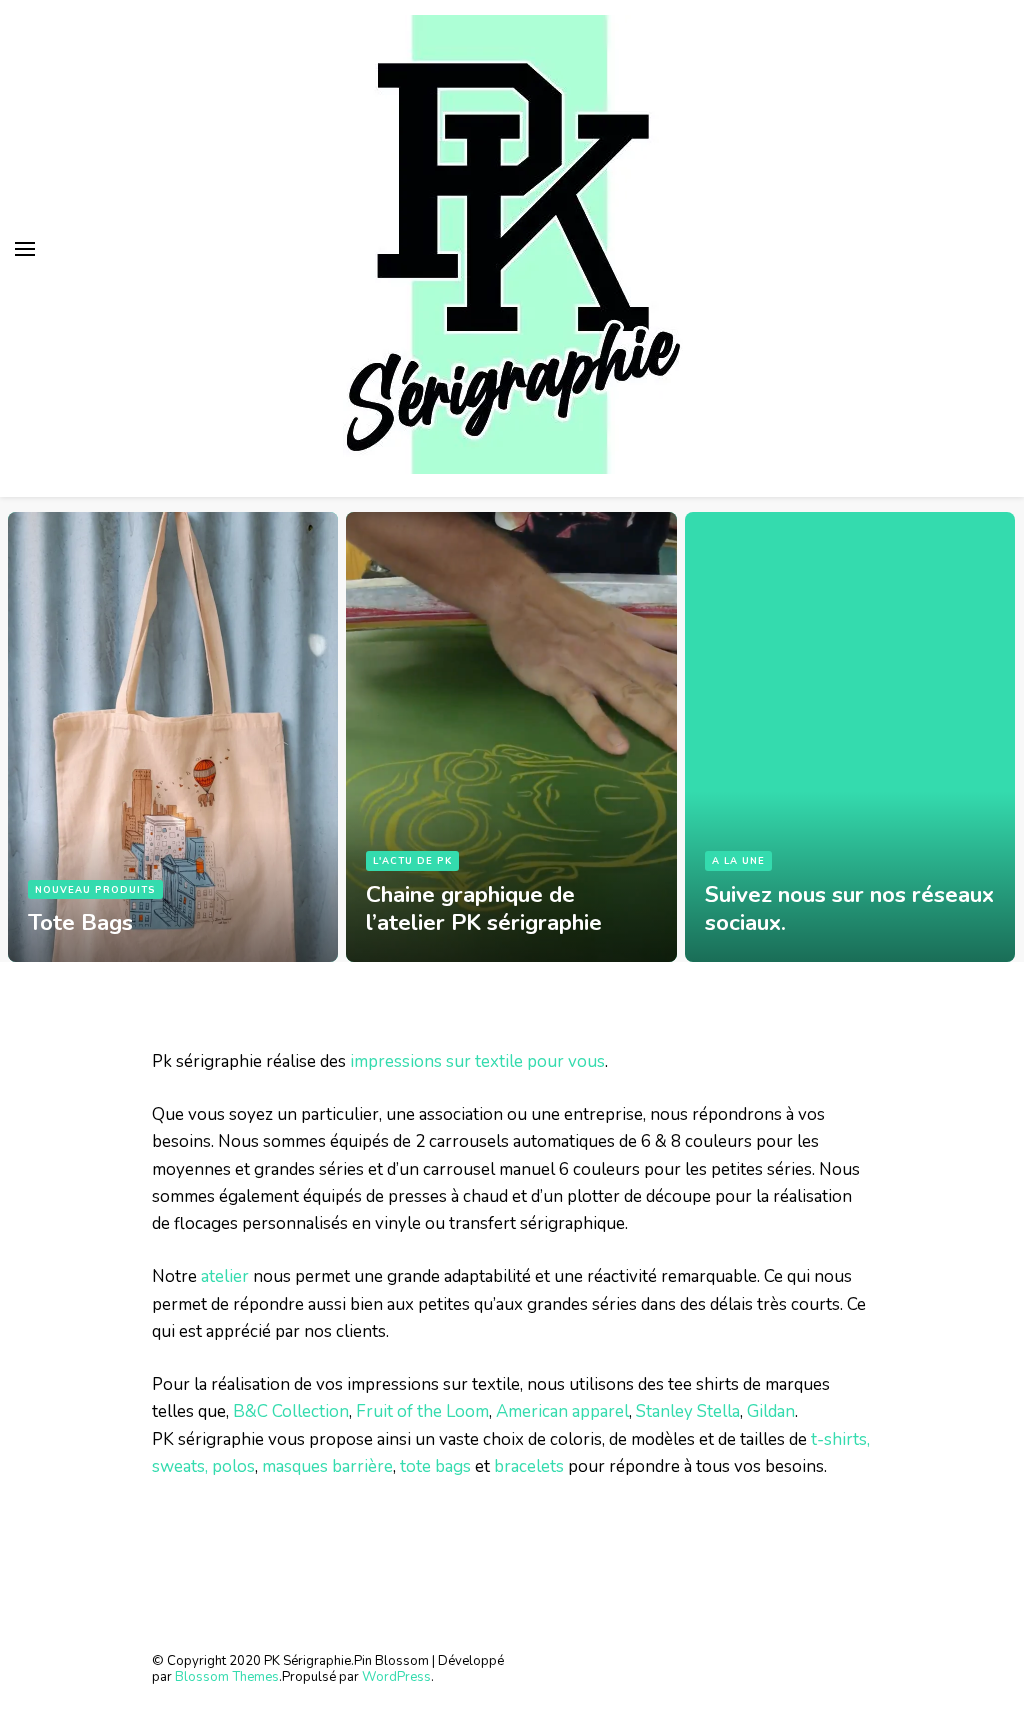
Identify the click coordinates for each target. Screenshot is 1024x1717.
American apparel (562, 1411)
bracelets (529, 1466)
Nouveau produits (95, 889)
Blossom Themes (227, 1677)
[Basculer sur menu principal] (25, 249)
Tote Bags (80, 922)
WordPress (396, 1677)
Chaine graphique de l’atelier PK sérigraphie (484, 908)
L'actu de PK (412, 860)
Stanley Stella (688, 1411)
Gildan (771, 1411)
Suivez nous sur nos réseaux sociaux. (849, 908)
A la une (738, 860)
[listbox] (512, 729)
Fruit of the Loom (422, 1411)
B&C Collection (291, 1411)
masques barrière (327, 1466)
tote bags (435, 1466)
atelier (225, 1276)
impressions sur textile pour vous (477, 1061)
